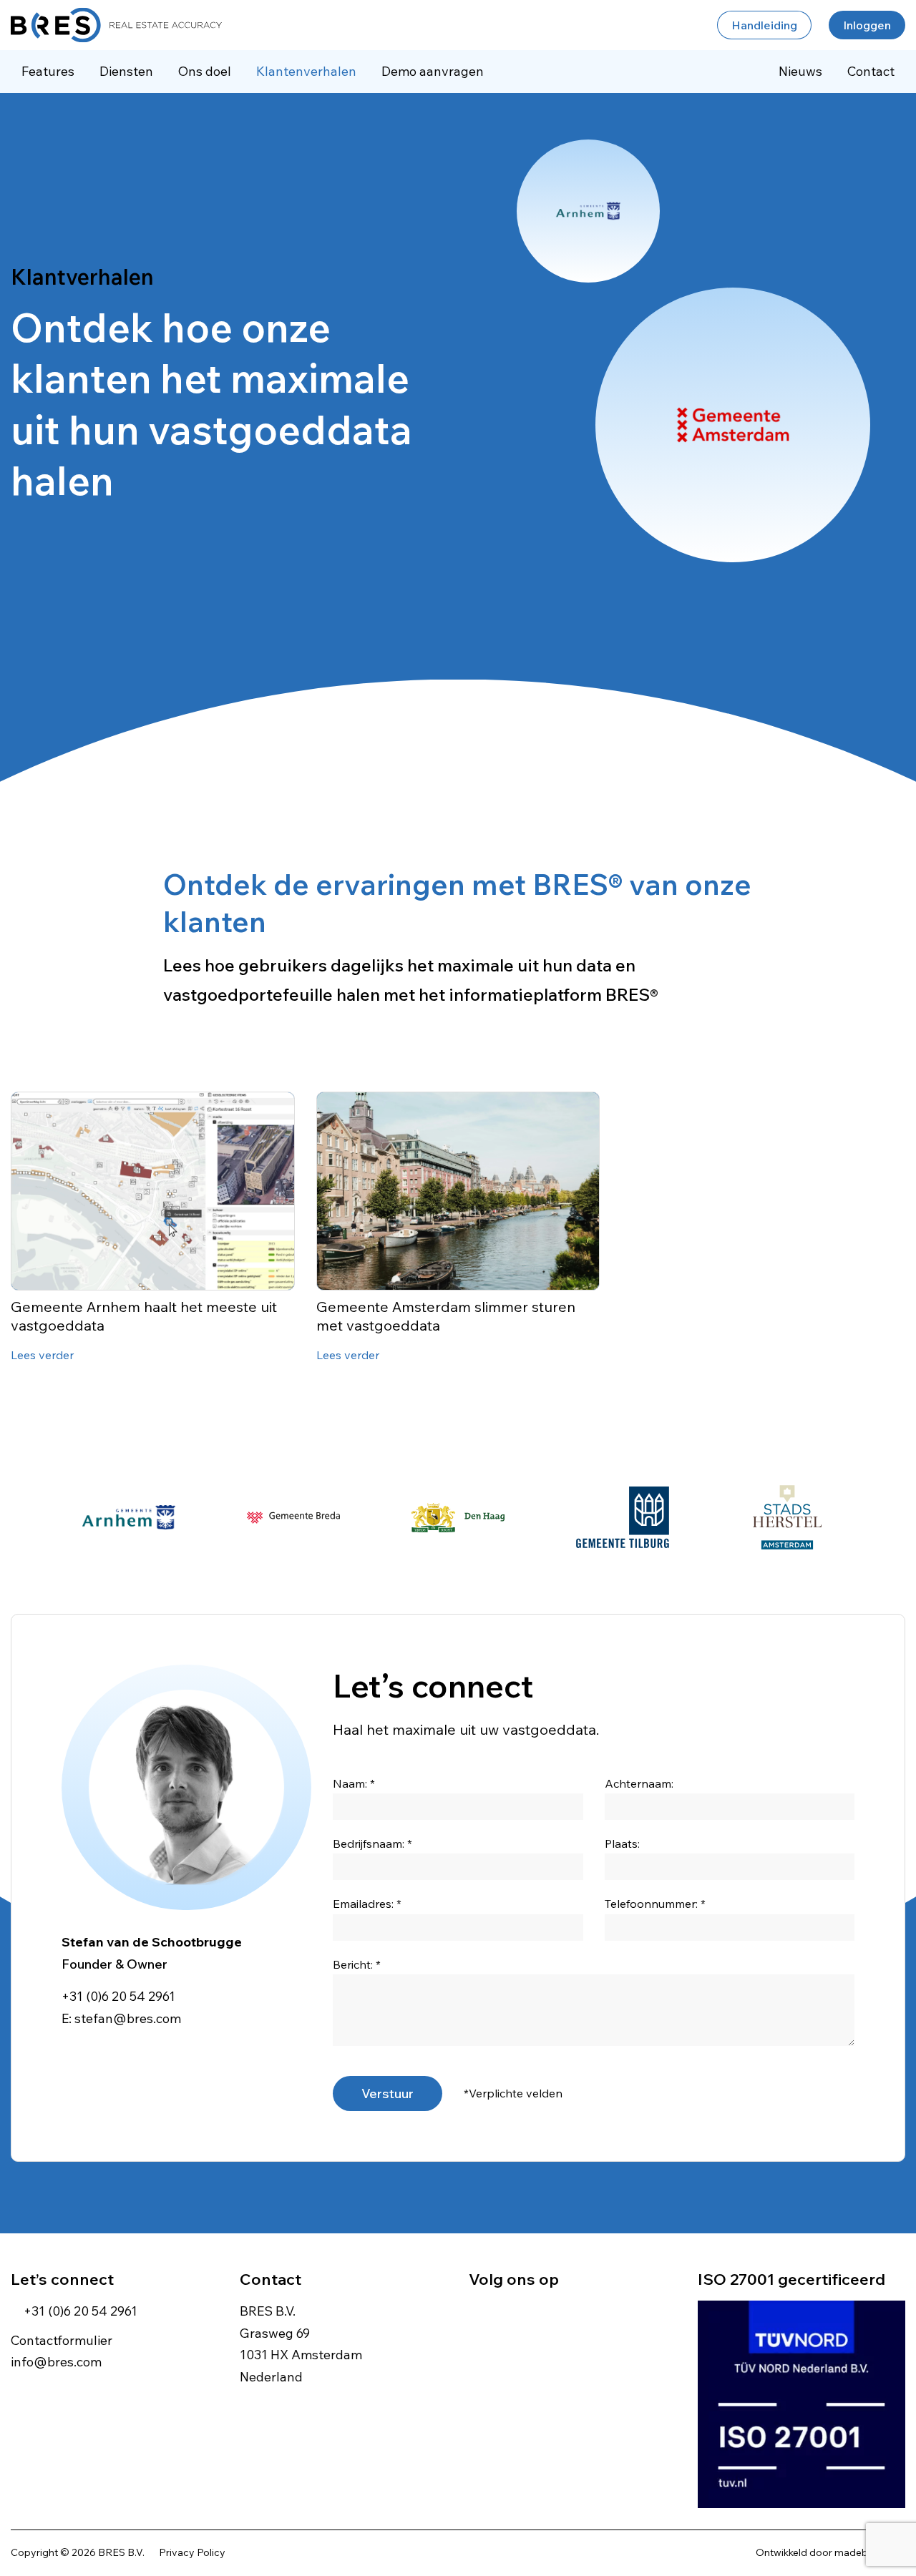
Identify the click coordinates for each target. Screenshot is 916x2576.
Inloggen (867, 25)
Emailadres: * (367, 1904)
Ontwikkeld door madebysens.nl (830, 2552)
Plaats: (622, 1843)
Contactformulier (62, 2340)
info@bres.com (56, 2362)
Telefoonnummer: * (655, 1904)
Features (48, 71)
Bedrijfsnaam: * (372, 1843)
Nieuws (800, 71)
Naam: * (354, 1783)
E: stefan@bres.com (121, 2018)
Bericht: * (357, 1964)
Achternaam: (639, 1783)
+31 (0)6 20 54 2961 (118, 1996)
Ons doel (205, 71)
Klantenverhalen (306, 71)
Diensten (126, 71)
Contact (871, 71)
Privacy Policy (192, 2552)
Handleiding (764, 25)
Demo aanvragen (433, 71)
